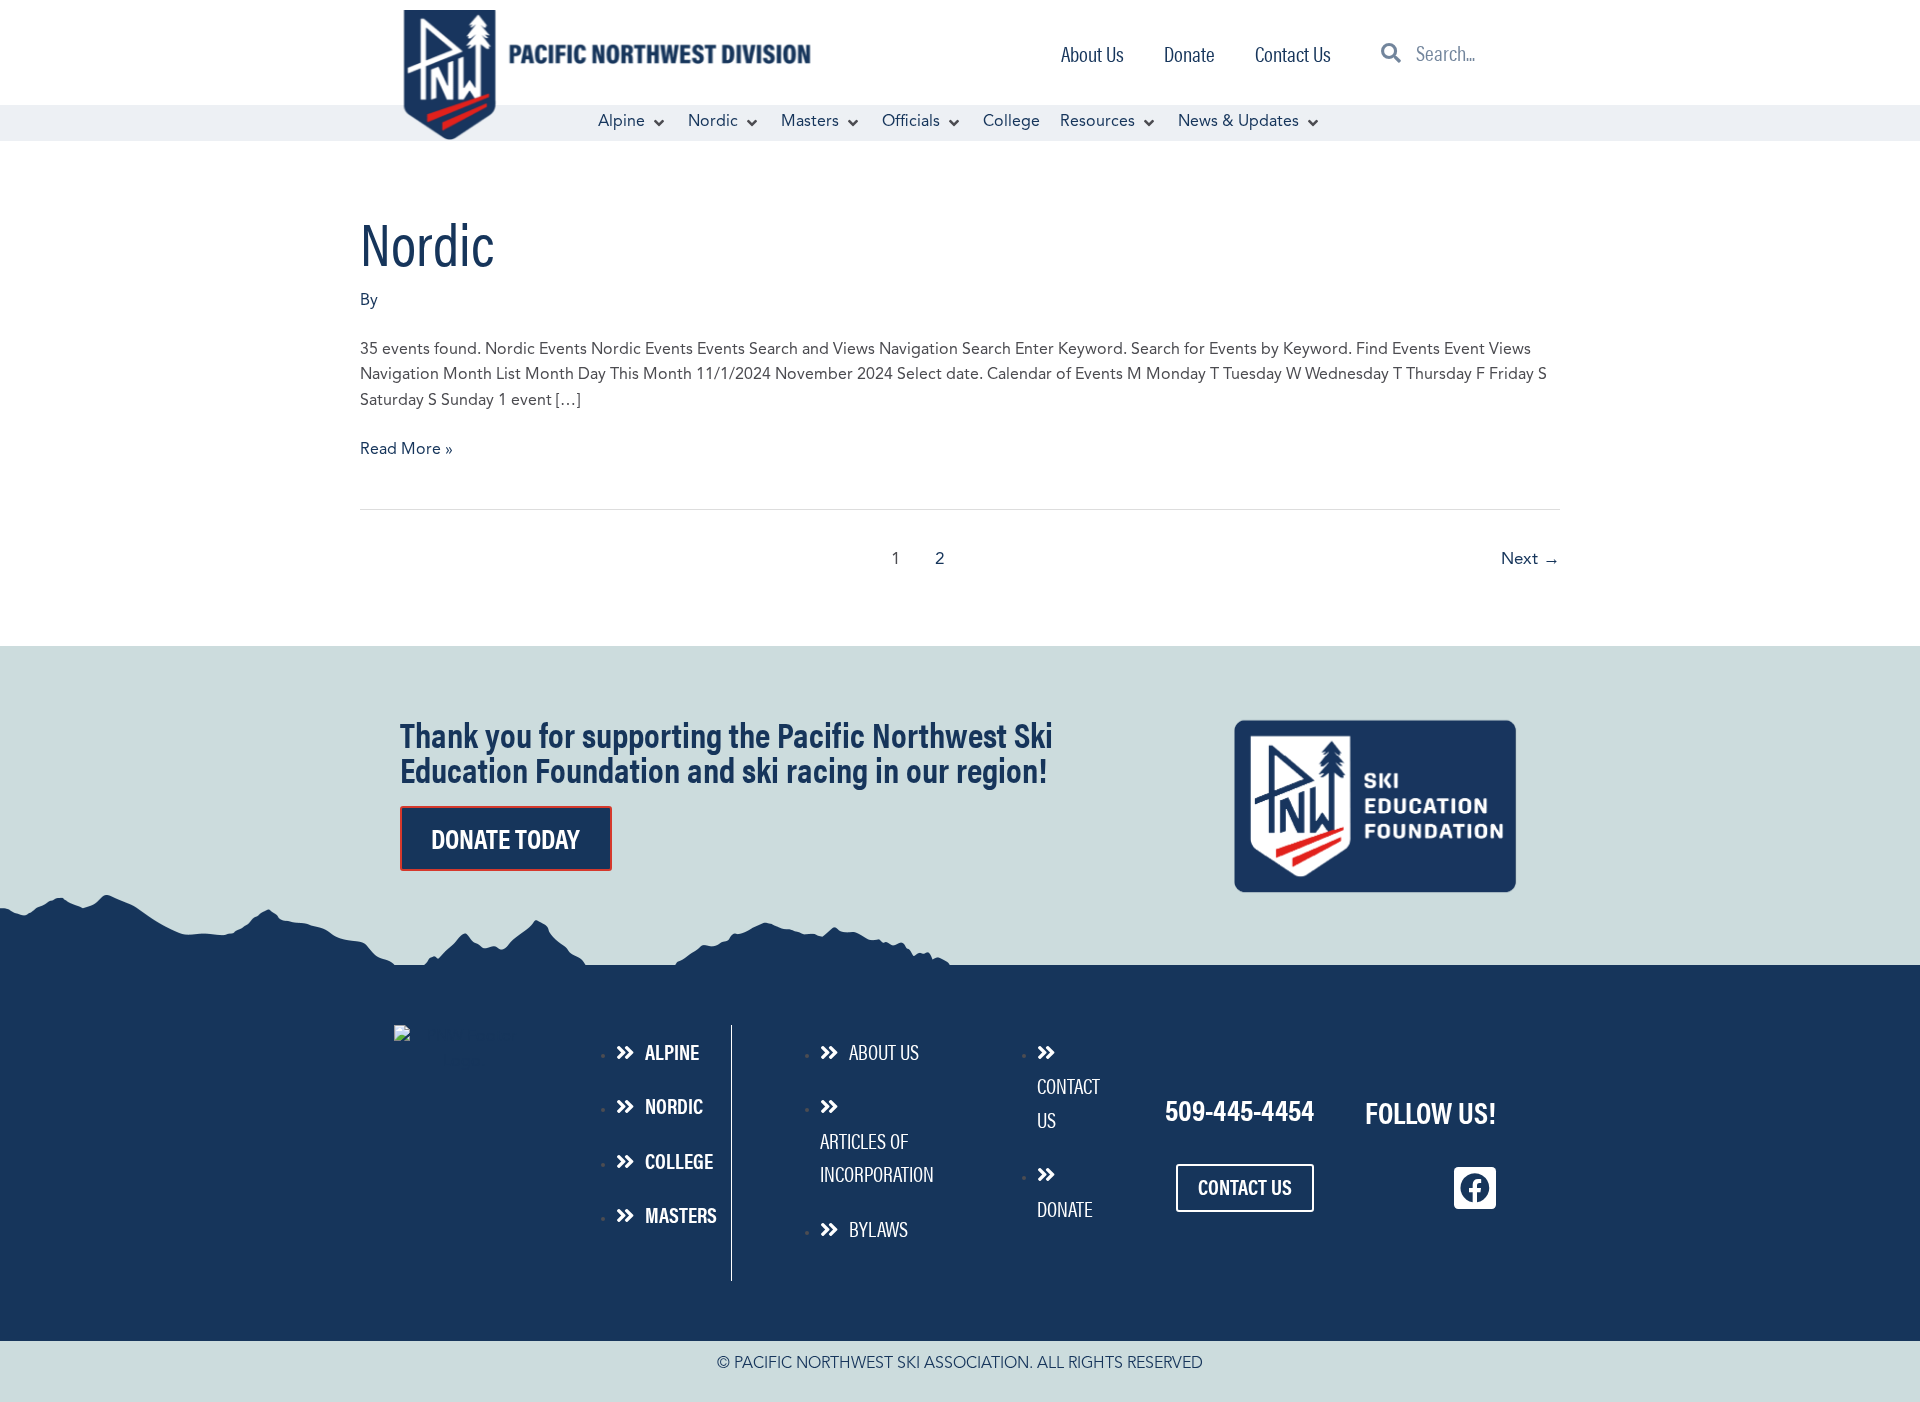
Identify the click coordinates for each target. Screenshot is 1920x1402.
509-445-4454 (1239, 1108)
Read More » (406, 448)
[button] (633, 123)
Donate (1189, 53)
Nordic (427, 241)
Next (1530, 559)
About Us (1092, 53)
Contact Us (1293, 53)
